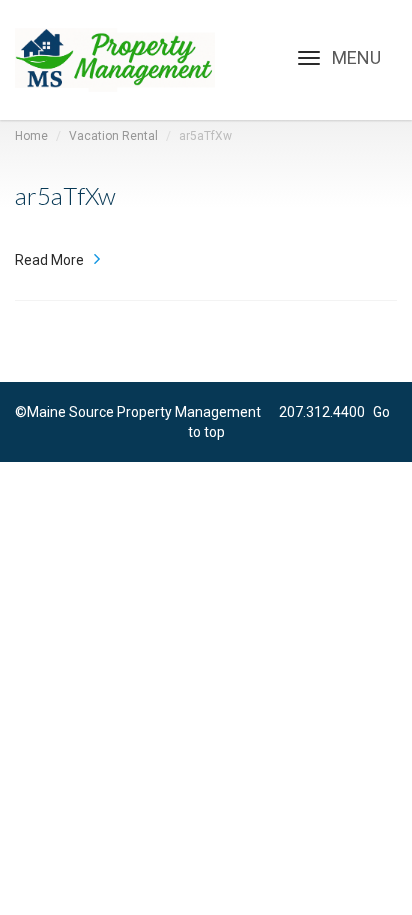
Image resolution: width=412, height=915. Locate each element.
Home (31, 136)
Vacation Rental (113, 136)
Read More (49, 260)
